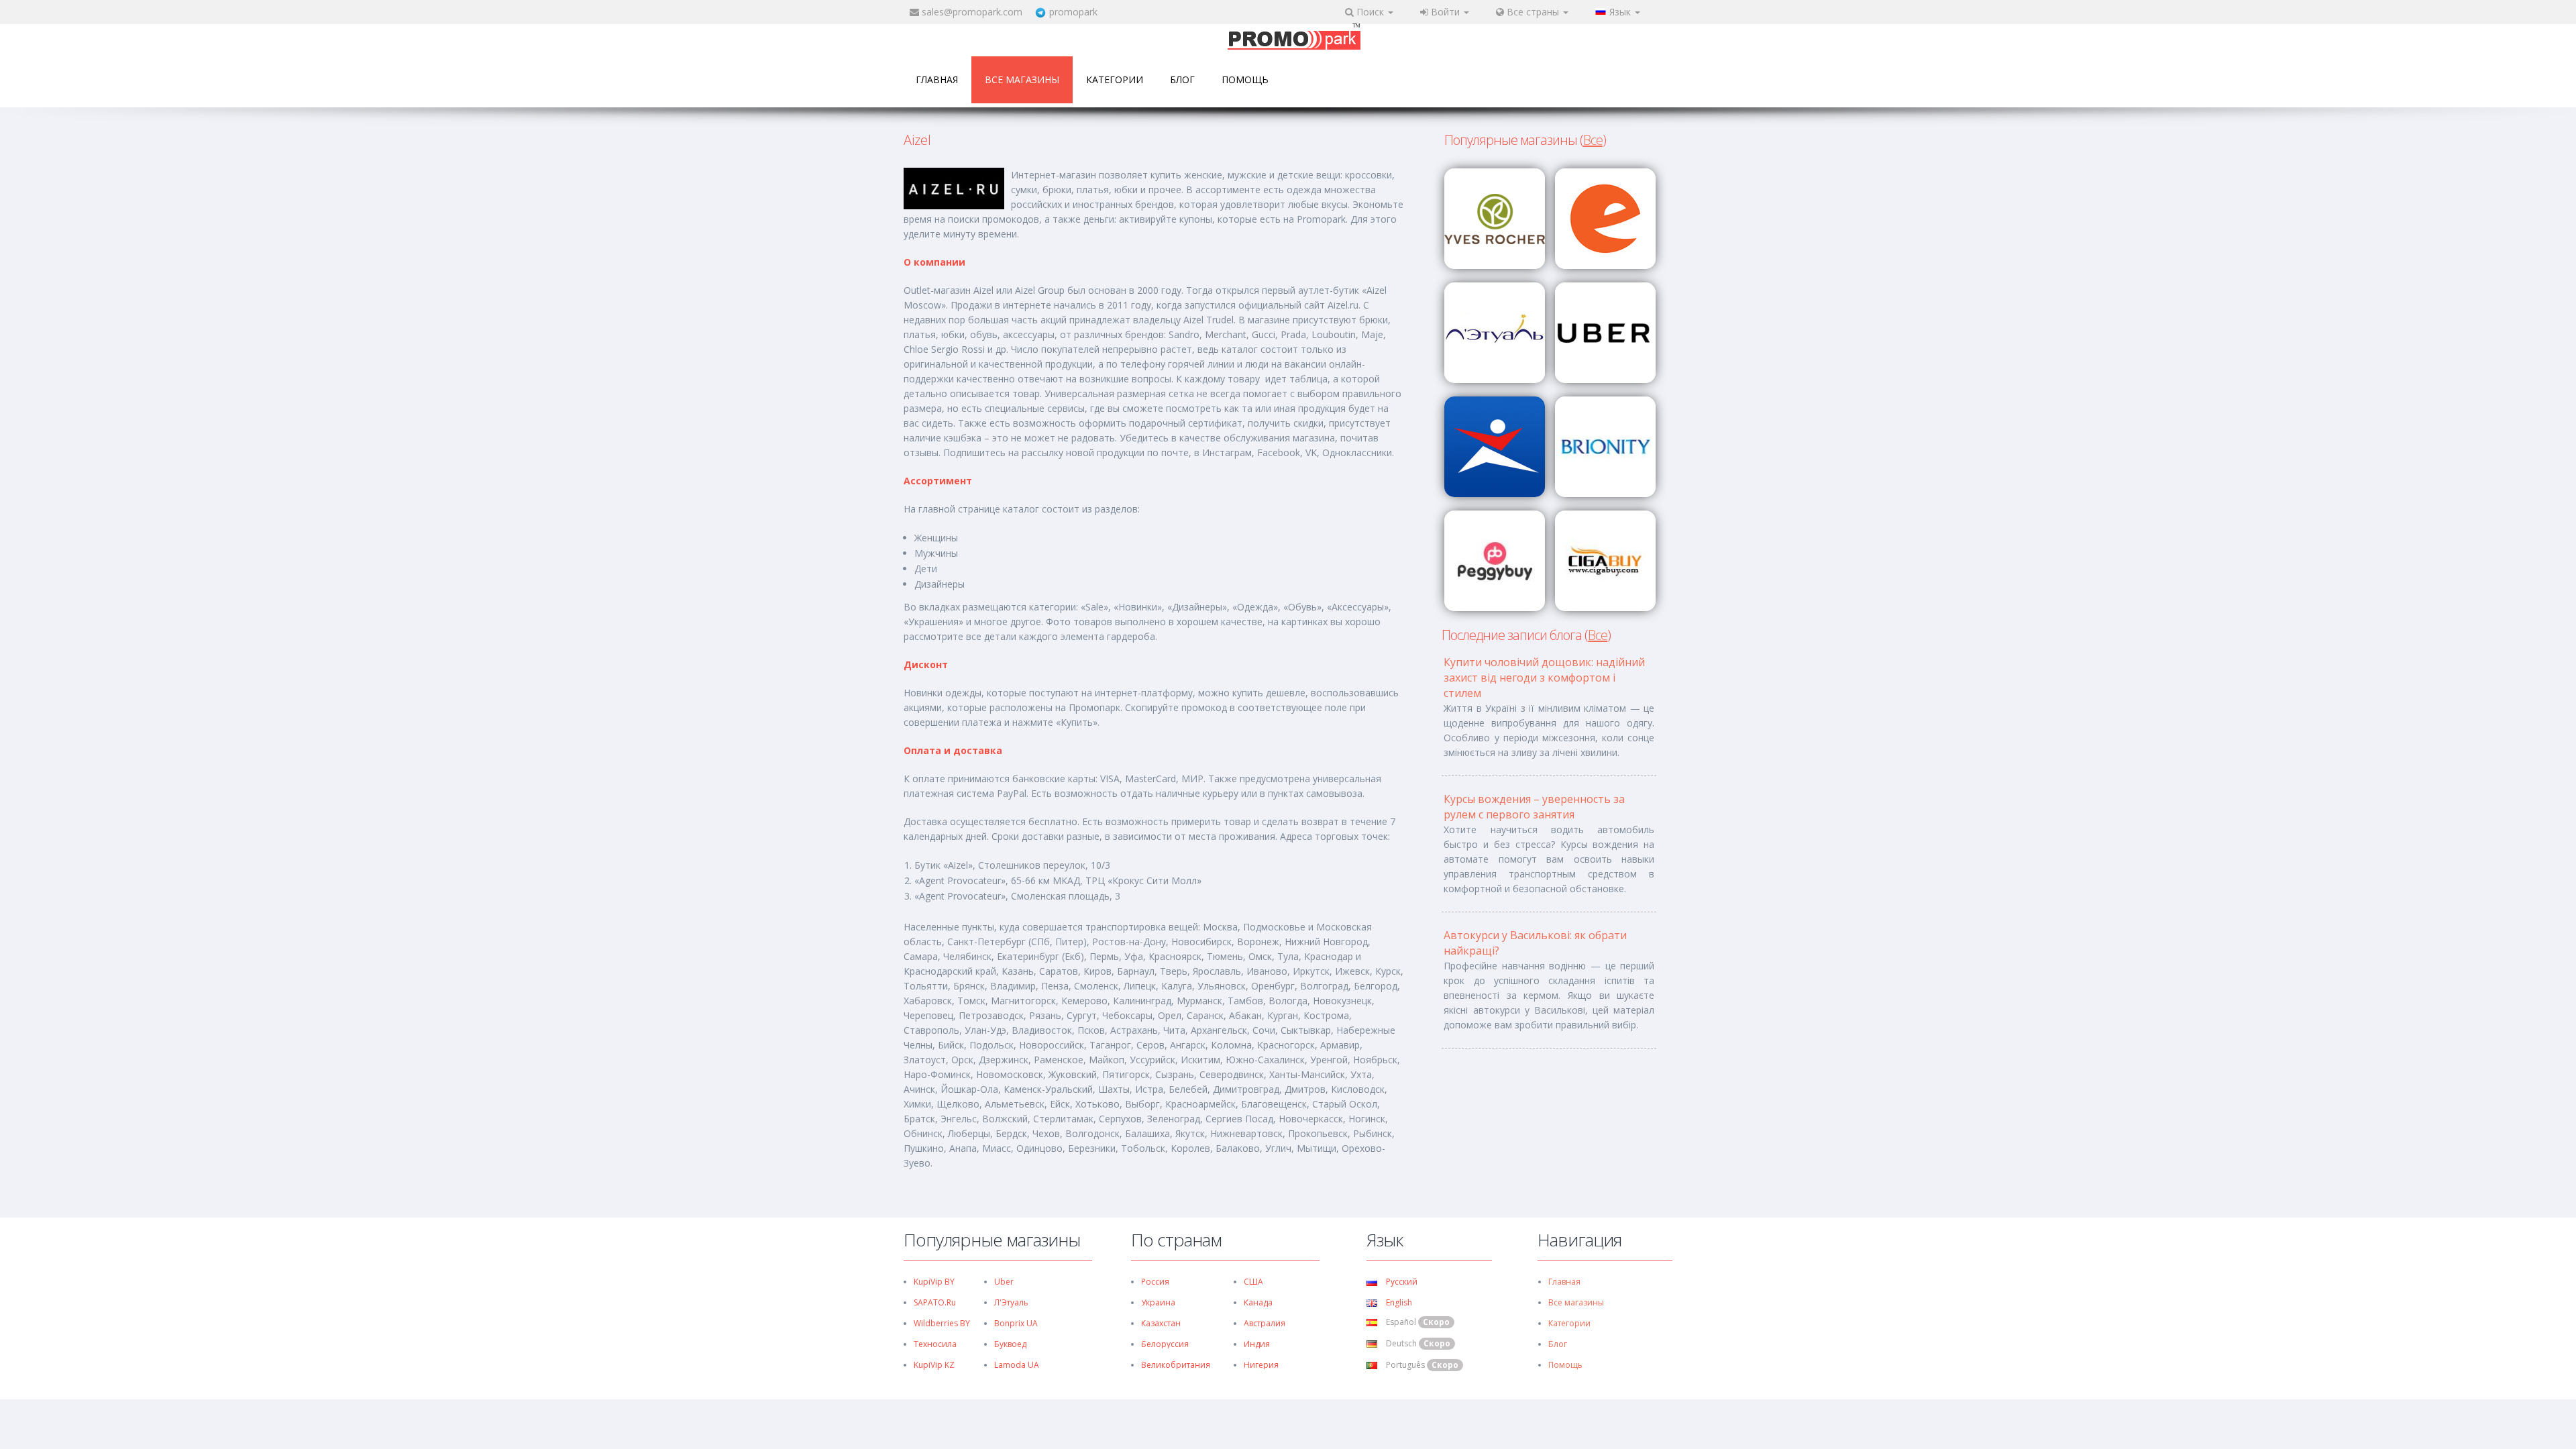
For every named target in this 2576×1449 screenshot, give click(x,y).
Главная (937, 79)
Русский (1401, 1282)
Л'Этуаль (1011, 1302)
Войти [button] (1445, 12)
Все (1593, 140)
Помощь (1245, 79)
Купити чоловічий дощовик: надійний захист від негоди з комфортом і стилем (1544, 678)
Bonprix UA (1016, 1323)
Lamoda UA (1017, 1365)
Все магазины (1022, 79)
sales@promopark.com (972, 12)
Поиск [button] (1370, 12)
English (1398, 1302)
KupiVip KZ (934, 1365)
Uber (1004, 1282)
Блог (1182, 79)
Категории (1115, 79)
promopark (1073, 12)
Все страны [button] (1533, 12)
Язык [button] (1621, 12)
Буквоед (1010, 1344)
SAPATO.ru (935, 1302)
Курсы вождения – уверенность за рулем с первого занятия (1534, 807)
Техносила (935, 1344)
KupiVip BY (934, 1282)
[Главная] (1294, 38)
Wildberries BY (942, 1323)
